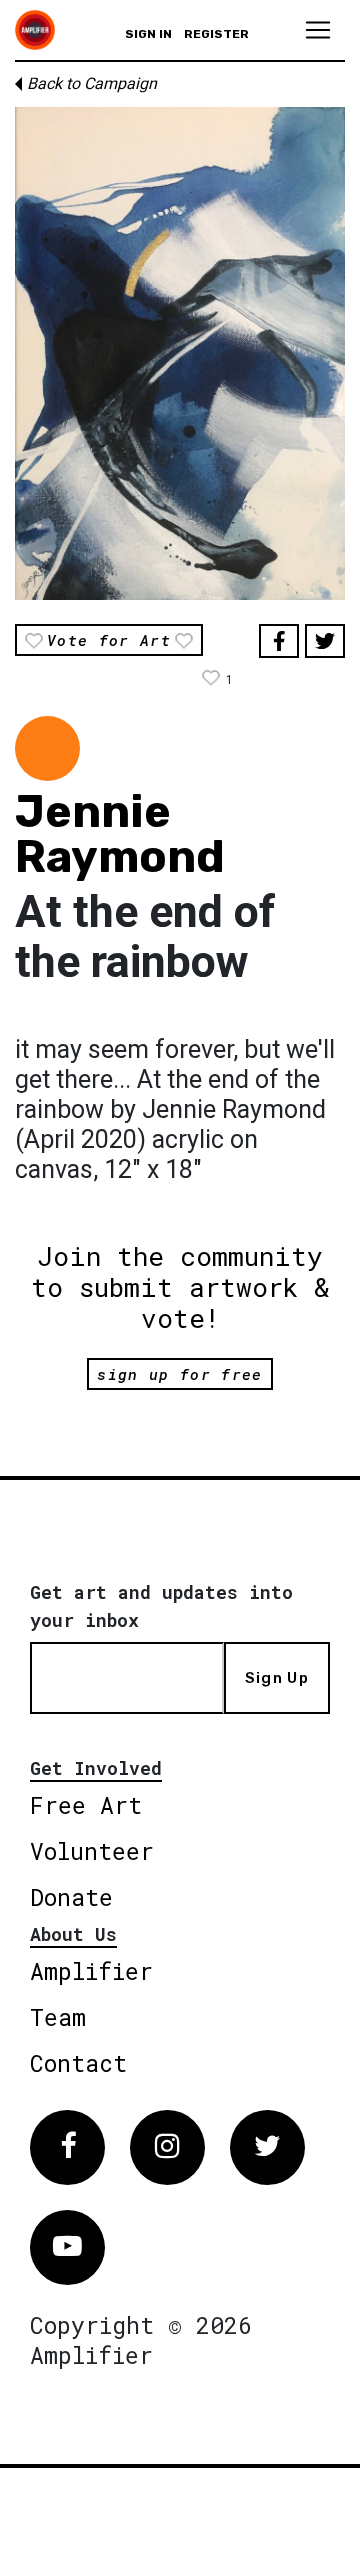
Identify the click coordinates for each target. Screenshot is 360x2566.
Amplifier (91, 1971)
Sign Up (277, 1678)
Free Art (86, 1805)
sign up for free (179, 1374)
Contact (78, 2063)
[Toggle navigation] (318, 30)
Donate (71, 1897)
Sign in (148, 34)
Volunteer (92, 1851)
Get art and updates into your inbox (161, 1606)
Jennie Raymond (120, 834)
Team (58, 2017)
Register (216, 34)
